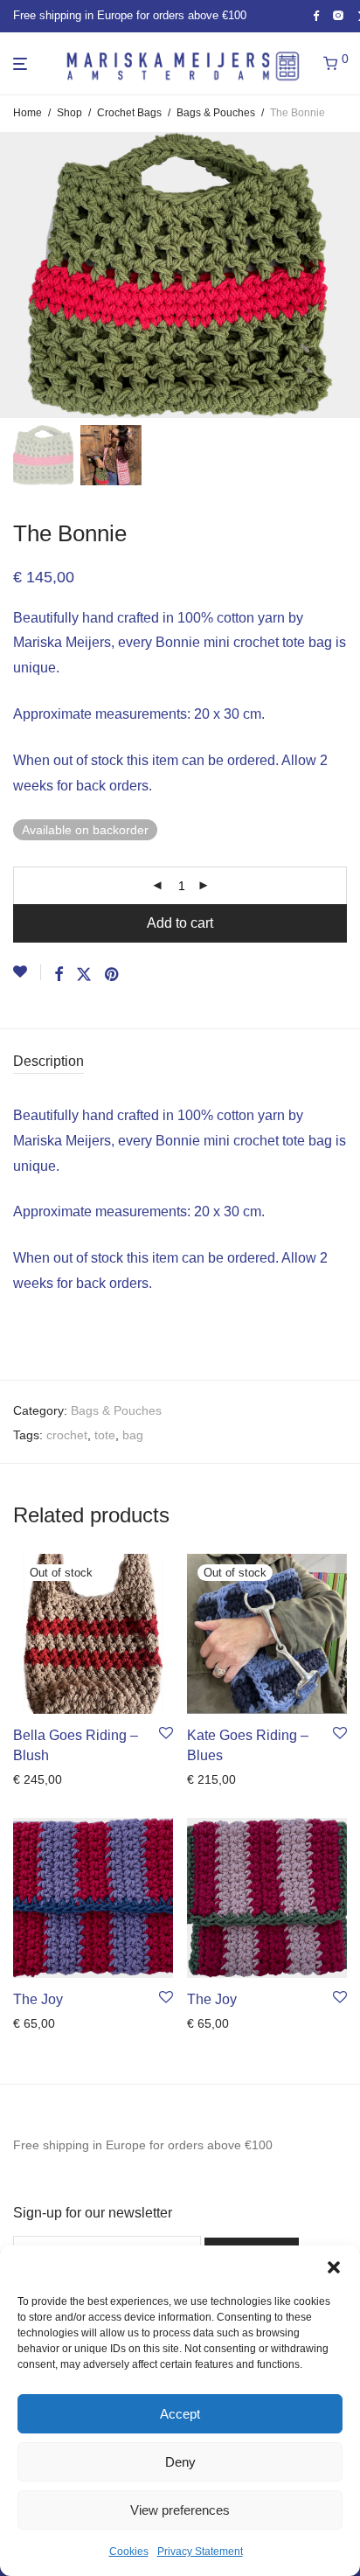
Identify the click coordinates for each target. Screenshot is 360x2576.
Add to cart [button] (38, 2023)
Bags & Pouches (216, 113)
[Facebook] (316, 15)
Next (343, 275)
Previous (17, 275)
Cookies (129, 2552)
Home (28, 113)
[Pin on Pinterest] (113, 975)
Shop (69, 113)
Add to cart (180, 923)
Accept (180, 2414)
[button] (334, 2267)
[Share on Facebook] (59, 975)
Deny (180, 2462)
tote (105, 1435)
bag (133, 1435)
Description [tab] (48, 1061)
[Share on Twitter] (84, 975)
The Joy (38, 1999)
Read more (39, 1779)
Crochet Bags (129, 113)
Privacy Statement (200, 2552)
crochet (67, 1435)
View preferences (180, 2510)
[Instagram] (338, 15)
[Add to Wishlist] (27, 972)
